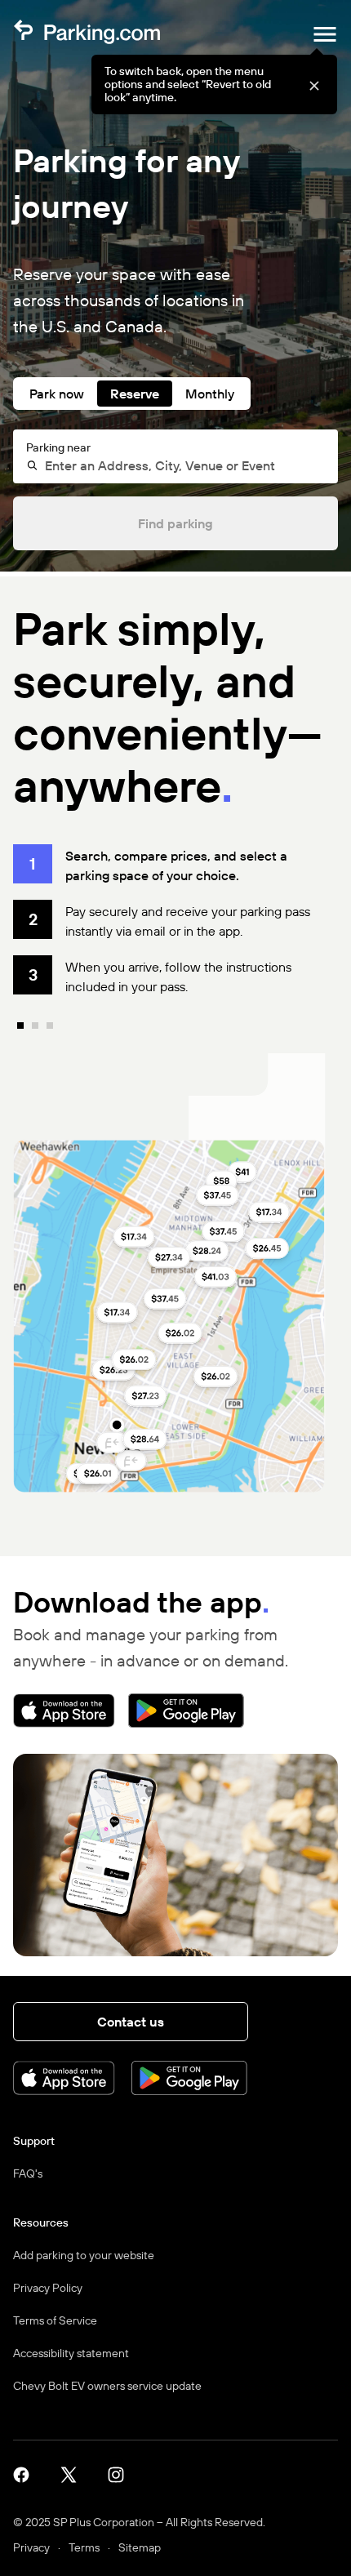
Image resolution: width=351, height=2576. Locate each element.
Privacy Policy (48, 2288)
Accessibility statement (71, 2353)
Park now (57, 394)
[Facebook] (27, 2474)
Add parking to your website (84, 2255)
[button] (314, 85)
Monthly (210, 394)
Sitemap (140, 2547)
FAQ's (28, 2173)
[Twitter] (74, 2474)
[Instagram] (122, 2474)
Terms (84, 2547)
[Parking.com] (87, 34)
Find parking (175, 523)
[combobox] (182, 465)
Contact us (131, 2022)
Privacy (31, 2547)
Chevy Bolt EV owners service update (107, 2386)
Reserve (135, 394)
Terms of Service (55, 2320)
